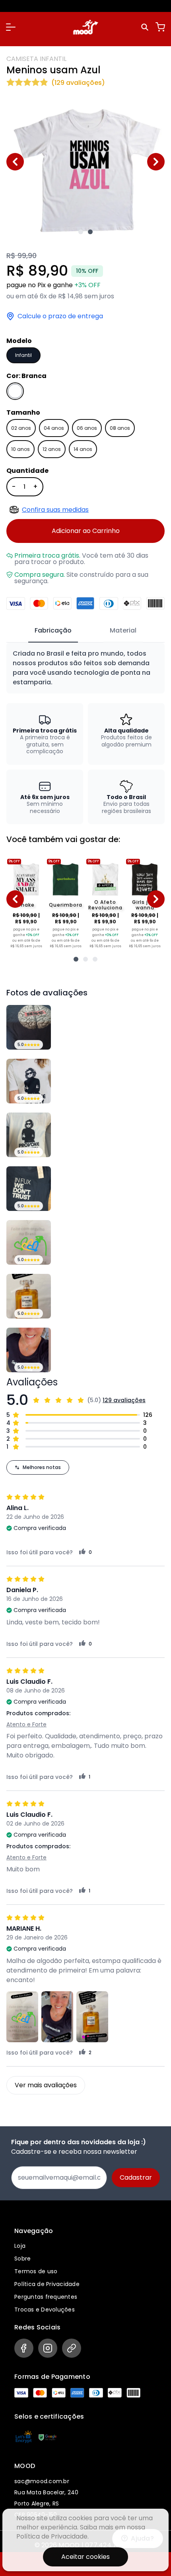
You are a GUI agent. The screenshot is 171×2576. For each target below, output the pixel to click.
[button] (11, 27)
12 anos (52, 449)
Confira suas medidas (55, 510)
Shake (26, 905)
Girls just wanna (145, 905)
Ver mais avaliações (46, 2085)
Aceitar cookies (85, 2557)
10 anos (20, 449)
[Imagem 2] (90, 232)
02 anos (21, 428)
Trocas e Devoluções (45, 2310)
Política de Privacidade (47, 2284)
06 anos (87, 428)
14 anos (83, 449)
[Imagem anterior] (15, 162)
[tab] (53, 631)
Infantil (23, 355)
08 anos (120, 428)
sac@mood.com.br (42, 2481)
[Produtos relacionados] (76, 959)
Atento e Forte (26, 1724)
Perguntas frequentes (46, 2297)
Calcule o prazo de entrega (60, 316)
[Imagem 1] (81, 232)
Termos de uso (36, 2271)
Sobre (22, 2259)
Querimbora (66, 905)
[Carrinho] (160, 27)
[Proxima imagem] (156, 162)
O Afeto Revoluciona (105, 905)
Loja (20, 2246)
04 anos (54, 428)
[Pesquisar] (146, 27)
